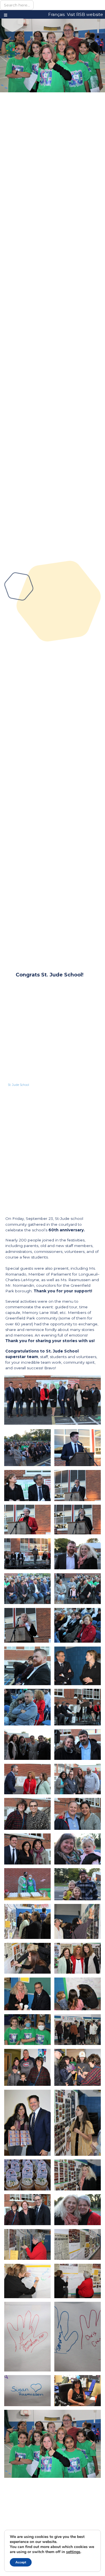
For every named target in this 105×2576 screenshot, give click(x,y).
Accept (21, 2562)
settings (73, 2552)
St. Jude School (18, 1085)
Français (56, 15)
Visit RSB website (85, 15)
